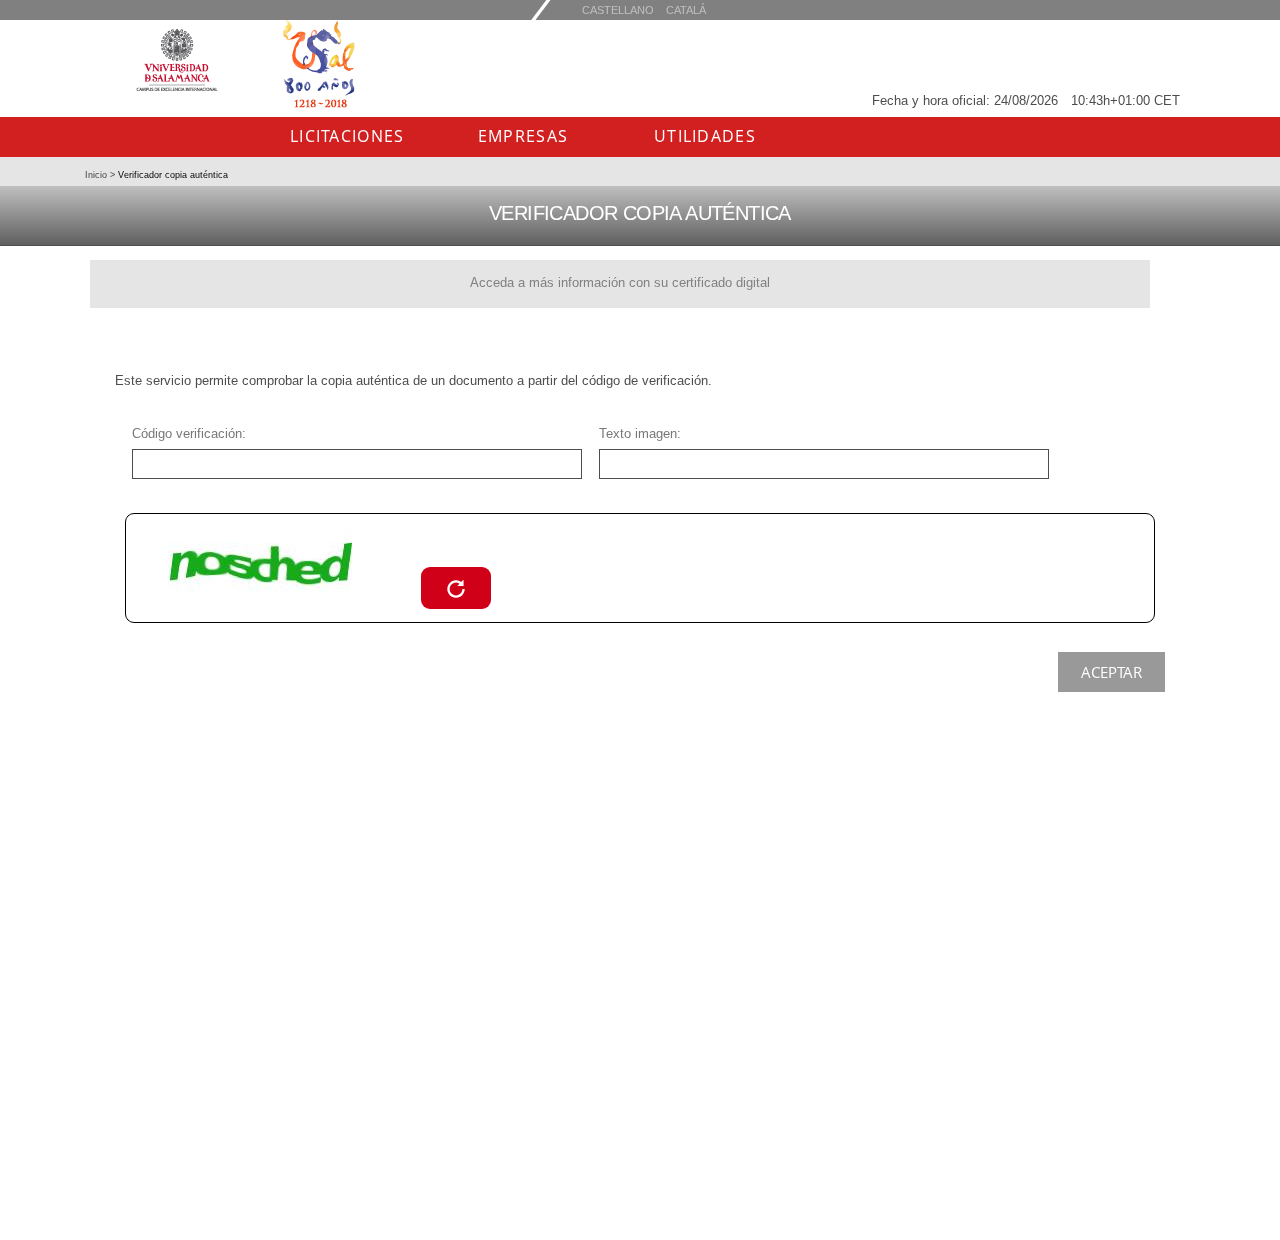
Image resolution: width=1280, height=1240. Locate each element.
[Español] (686, 9)
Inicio (97, 175)
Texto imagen (638, 433)
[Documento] (456, 587)
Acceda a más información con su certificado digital (620, 282)
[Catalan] (618, 9)
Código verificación (187, 433)
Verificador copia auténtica (171, 175)
